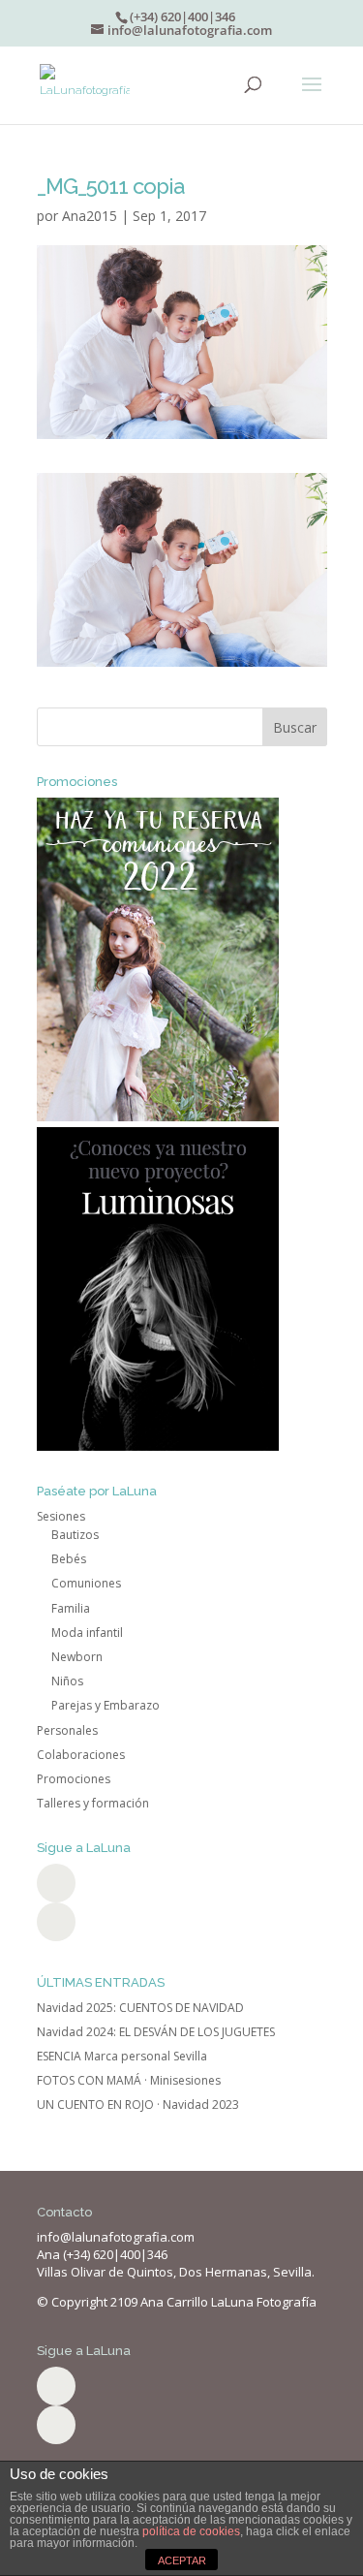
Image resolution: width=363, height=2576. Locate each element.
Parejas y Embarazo (106, 1705)
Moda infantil (87, 1633)
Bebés (69, 1559)
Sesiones (61, 1516)
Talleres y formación (93, 1803)
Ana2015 (90, 216)
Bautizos (75, 1535)
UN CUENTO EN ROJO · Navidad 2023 (138, 2105)
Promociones (74, 1779)
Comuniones (86, 1583)
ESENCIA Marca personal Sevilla (122, 2056)
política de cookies (191, 2531)
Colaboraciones (81, 1755)
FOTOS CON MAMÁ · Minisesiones (129, 2080)
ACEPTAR (182, 2560)
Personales (67, 1730)
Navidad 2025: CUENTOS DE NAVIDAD (140, 2008)
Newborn (77, 1657)
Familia (71, 1608)
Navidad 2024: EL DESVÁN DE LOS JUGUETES (156, 2032)
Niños (67, 1681)
